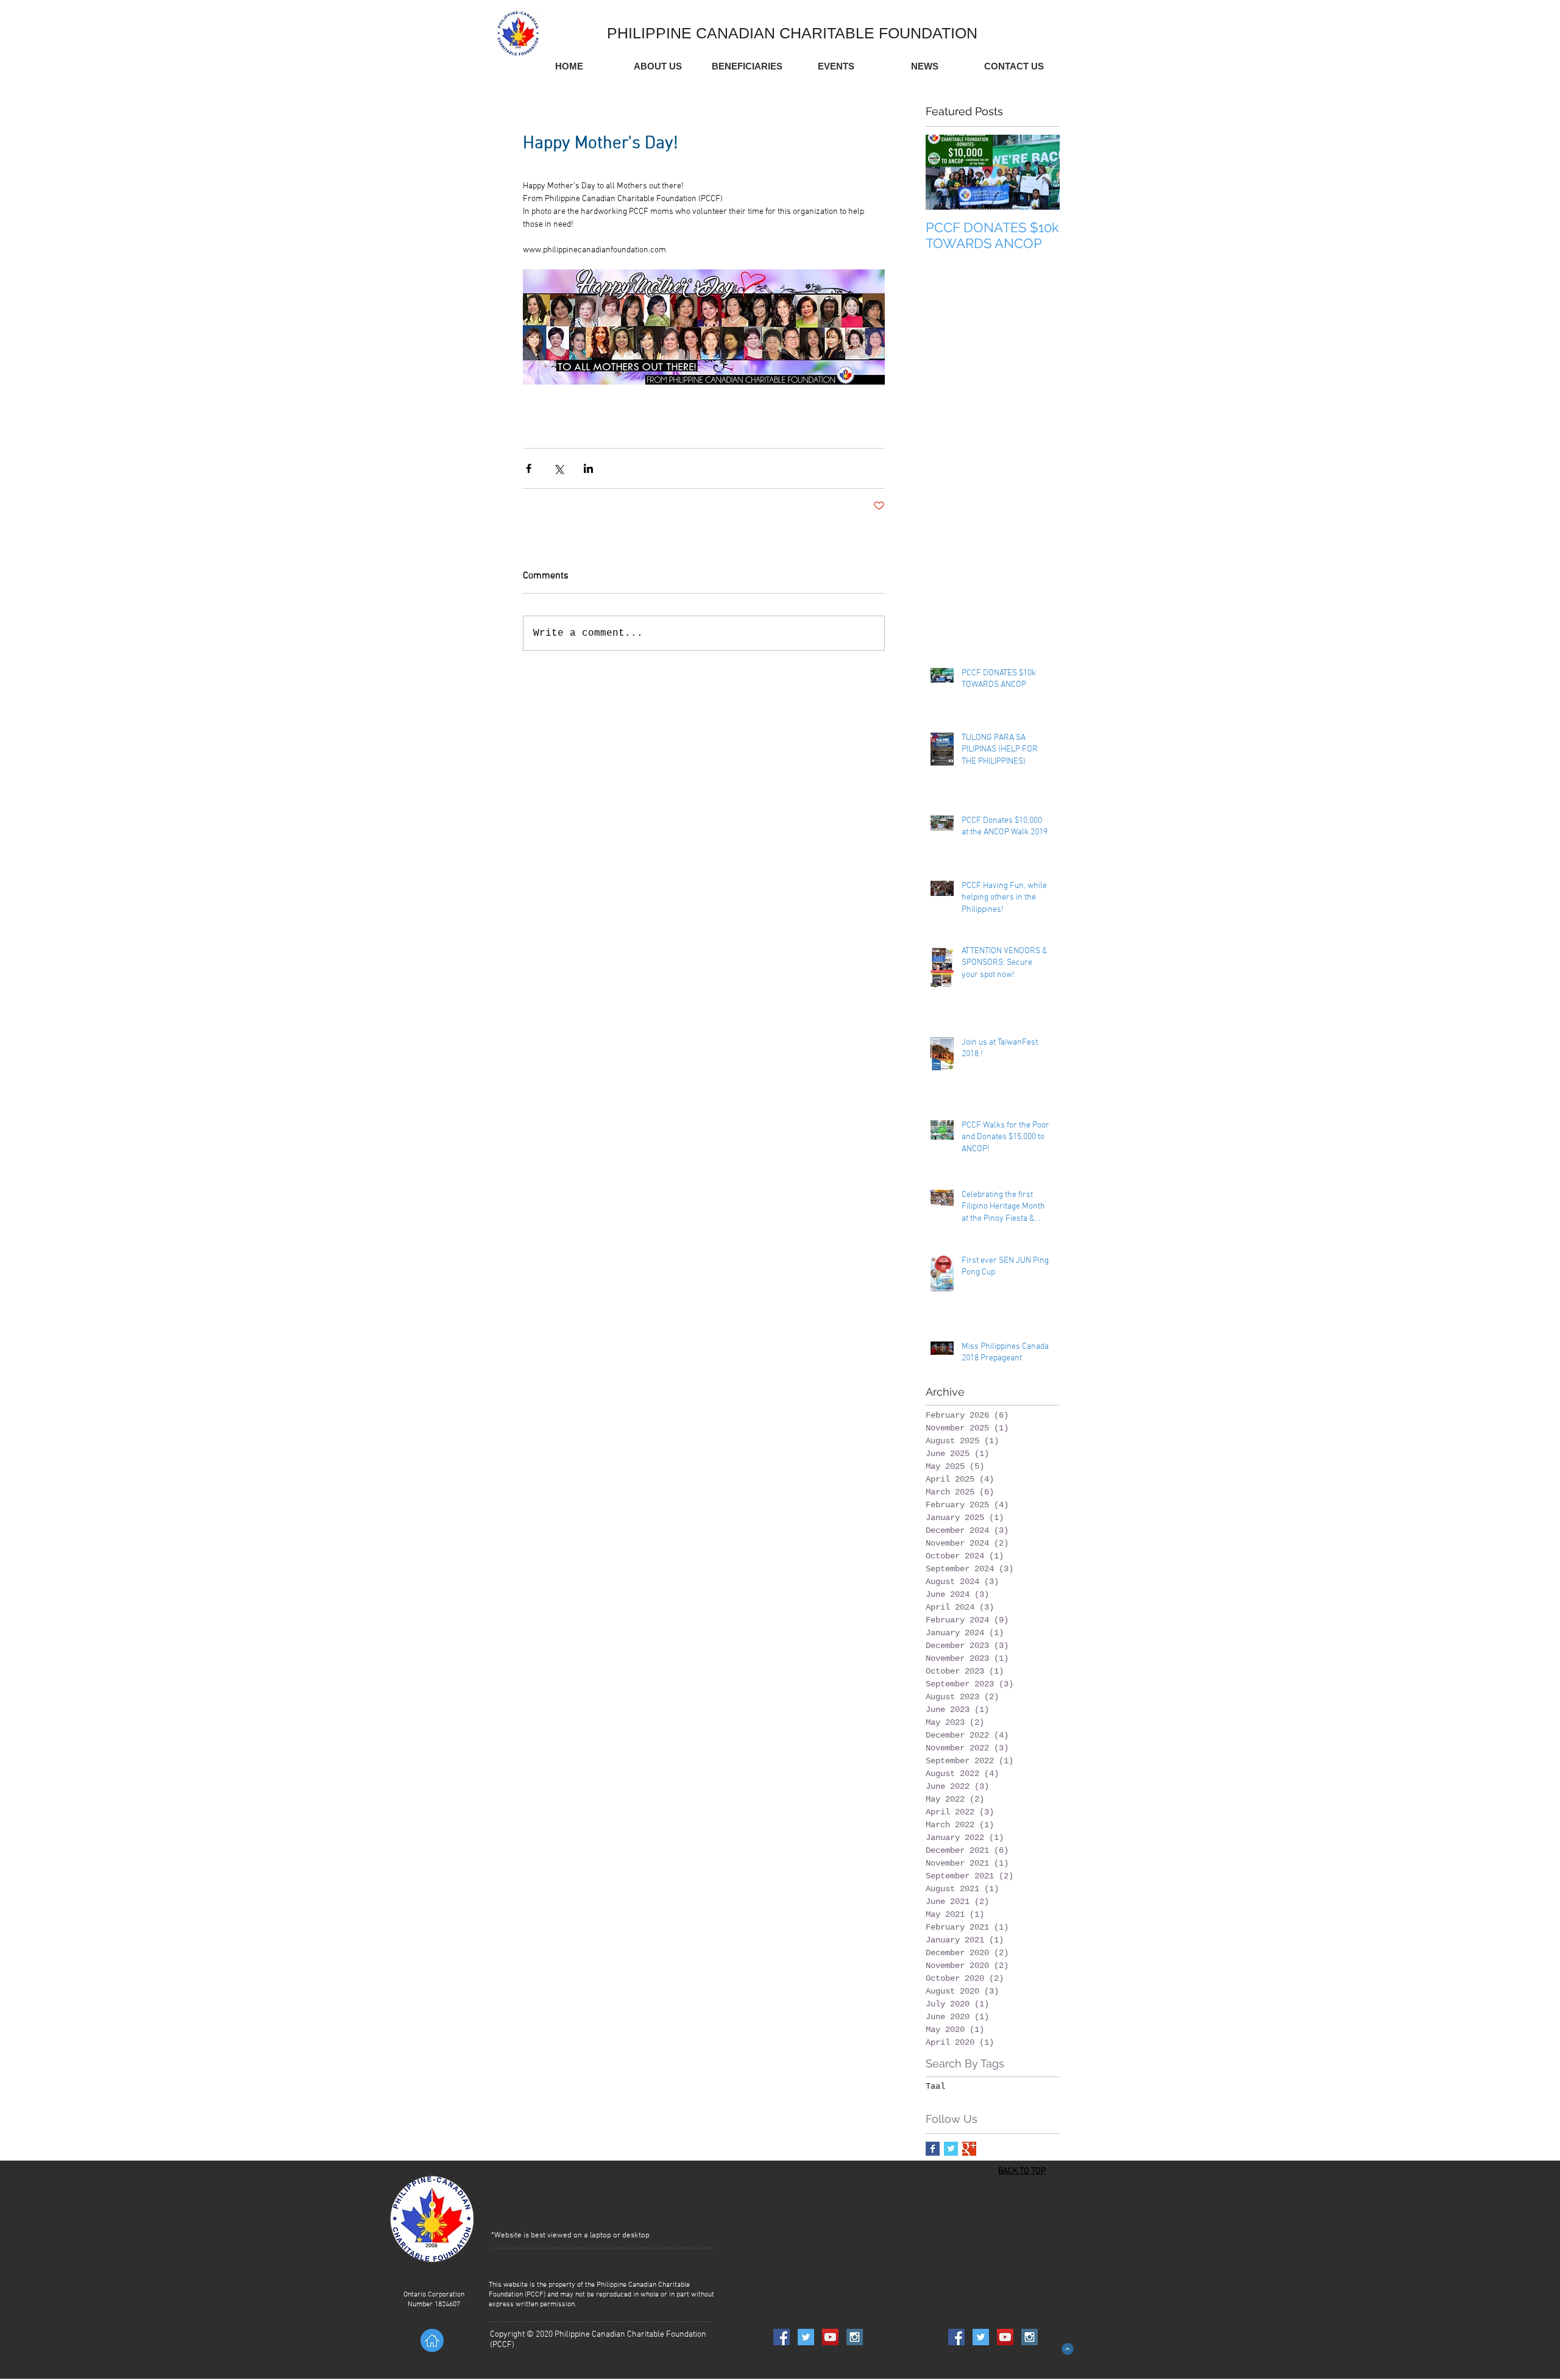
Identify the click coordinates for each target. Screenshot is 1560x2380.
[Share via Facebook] (529, 468)
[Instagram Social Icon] (855, 2337)
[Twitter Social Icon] (806, 2337)
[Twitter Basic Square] (951, 2149)
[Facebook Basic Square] (933, 2149)
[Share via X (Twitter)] (558, 468)
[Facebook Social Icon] (782, 2337)
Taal (935, 2086)
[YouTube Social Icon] (830, 2337)
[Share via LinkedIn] (588, 468)
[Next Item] (1040, 172)
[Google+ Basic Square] (969, 2149)
